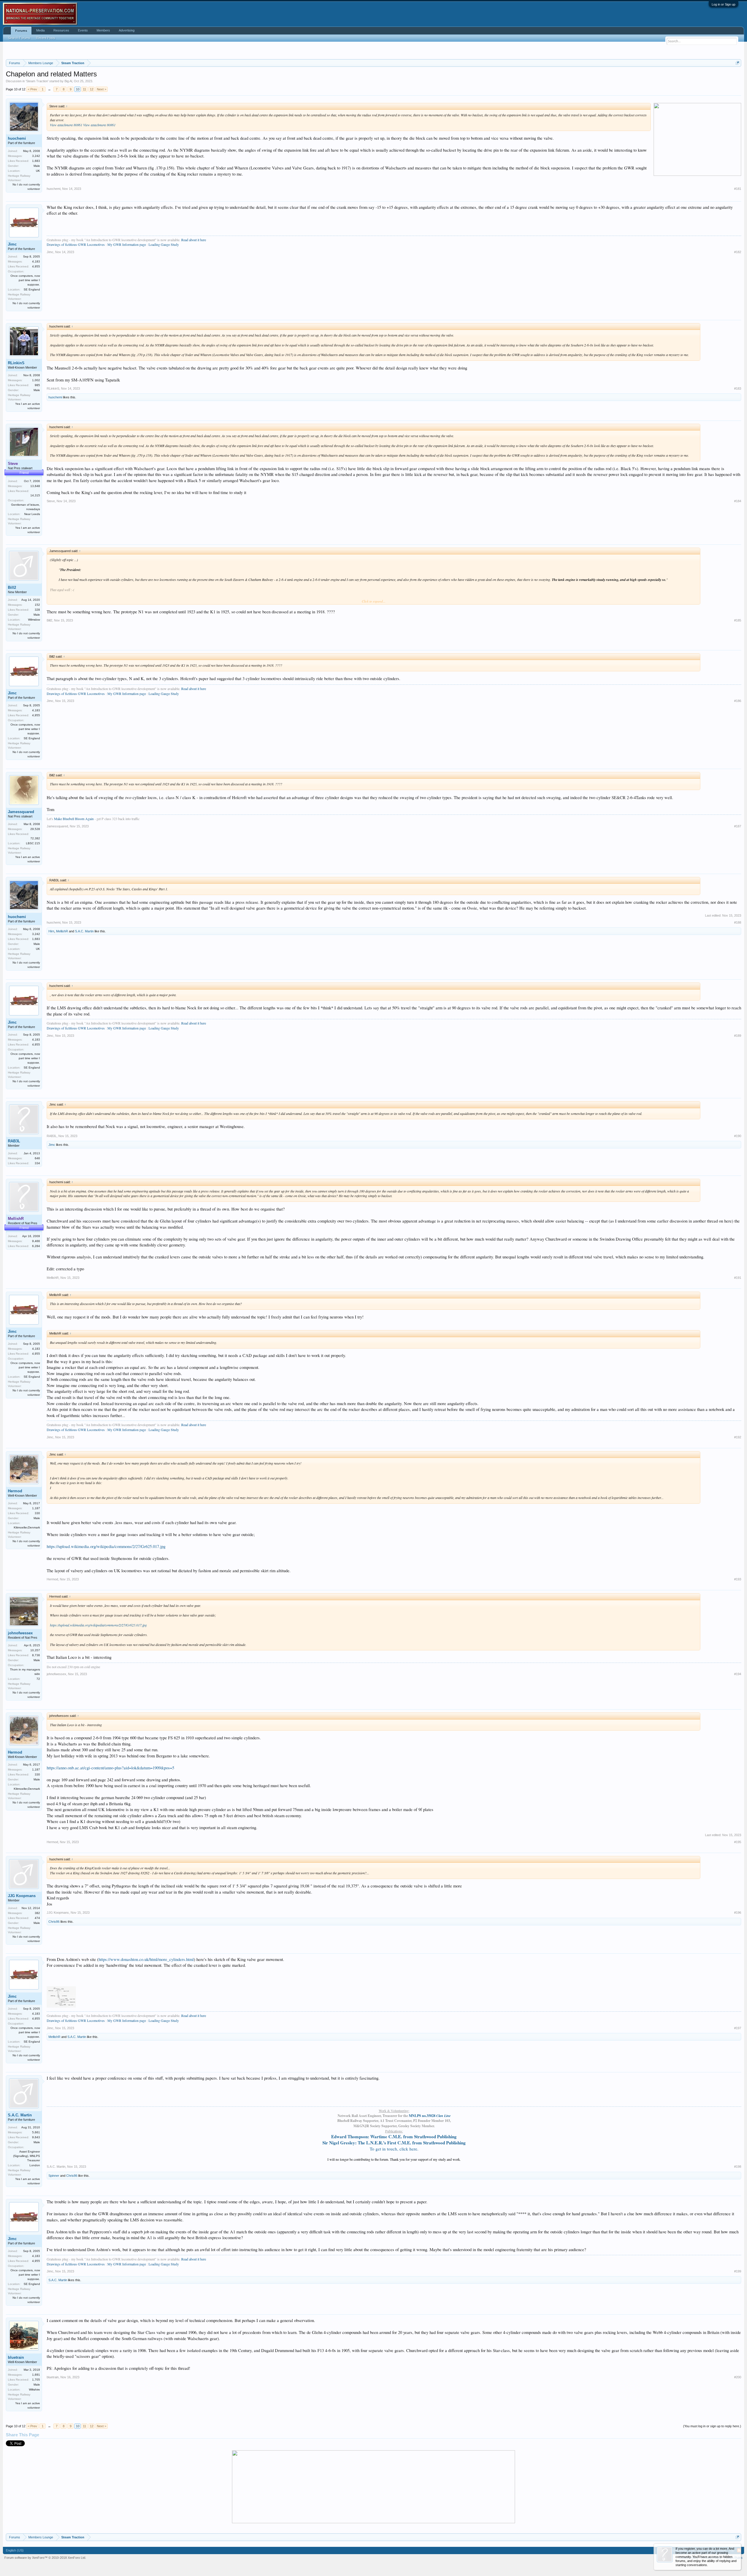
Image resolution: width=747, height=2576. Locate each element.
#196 (738, 1913)
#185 (738, 620)
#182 (738, 252)
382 (37, 1913)
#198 (738, 2167)
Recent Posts (46, 38)
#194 (738, 1674)
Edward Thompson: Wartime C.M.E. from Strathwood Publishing (394, 2137)
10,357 (35, 1650)
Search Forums (19, 38)
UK (38, 171)
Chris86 (54, 1922)
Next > (102, 89)
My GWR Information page (127, 244)
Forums (21, 31)
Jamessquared (21, 812)
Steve (51, 501)
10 (78, 89)
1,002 (36, 380)
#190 (738, 1136)
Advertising (127, 30)
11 (84, 89)
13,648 (35, 486)
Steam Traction (37, 81)
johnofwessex (20, 1633)
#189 (738, 1036)
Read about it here (194, 240)
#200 (738, 2377)
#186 (738, 701)
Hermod (15, 1491)
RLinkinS (16, 363)
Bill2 (12, 587)
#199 (738, 2271)
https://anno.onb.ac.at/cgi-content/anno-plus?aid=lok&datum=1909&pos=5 (110, 1768)
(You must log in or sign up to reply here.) (712, 2426)
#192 (738, 1437)
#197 (738, 2028)
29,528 (35, 829)
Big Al (68, 81)
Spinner (54, 2176)
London (35, 2165)
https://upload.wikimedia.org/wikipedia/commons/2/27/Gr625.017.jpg (106, 1546)
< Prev (32, 89)
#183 (738, 388)
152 (37, 605)
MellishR (62, 931)
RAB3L (14, 1141)
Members (103, 30)
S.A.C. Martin (84, 931)
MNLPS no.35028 (430, 2116)
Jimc (12, 244)
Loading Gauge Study (164, 244)
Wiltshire (34, 2390)
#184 (738, 501)
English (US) (15, 2550)
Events (83, 30)
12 (92, 89)
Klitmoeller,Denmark (27, 1527)
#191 (738, 1278)
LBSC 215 (33, 843)
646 (37, 1158)
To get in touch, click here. (394, 2149)
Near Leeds (32, 514)
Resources (61, 30)
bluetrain (16, 2357)
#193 (738, 1579)
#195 (738, 1842)
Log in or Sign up (724, 4)
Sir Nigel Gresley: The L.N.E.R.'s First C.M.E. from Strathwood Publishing (394, 2143)
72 (38, 1679)
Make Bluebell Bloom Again (74, 819)
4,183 (36, 261)
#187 (738, 826)
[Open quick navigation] (738, 63)
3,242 (36, 156)
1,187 (36, 1508)
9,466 (36, 1241)
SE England (32, 289)
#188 (738, 922)
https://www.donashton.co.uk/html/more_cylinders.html (146, 1959)
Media (40, 30)
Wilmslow (34, 620)
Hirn (51, 931)
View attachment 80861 (66, 125)
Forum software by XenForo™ (45, 2558)
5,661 (36, 2132)
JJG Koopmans (22, 1896)
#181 (738, 189)
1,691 (36, 2375)
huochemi (17, 138)
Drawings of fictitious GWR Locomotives (76, 244)
